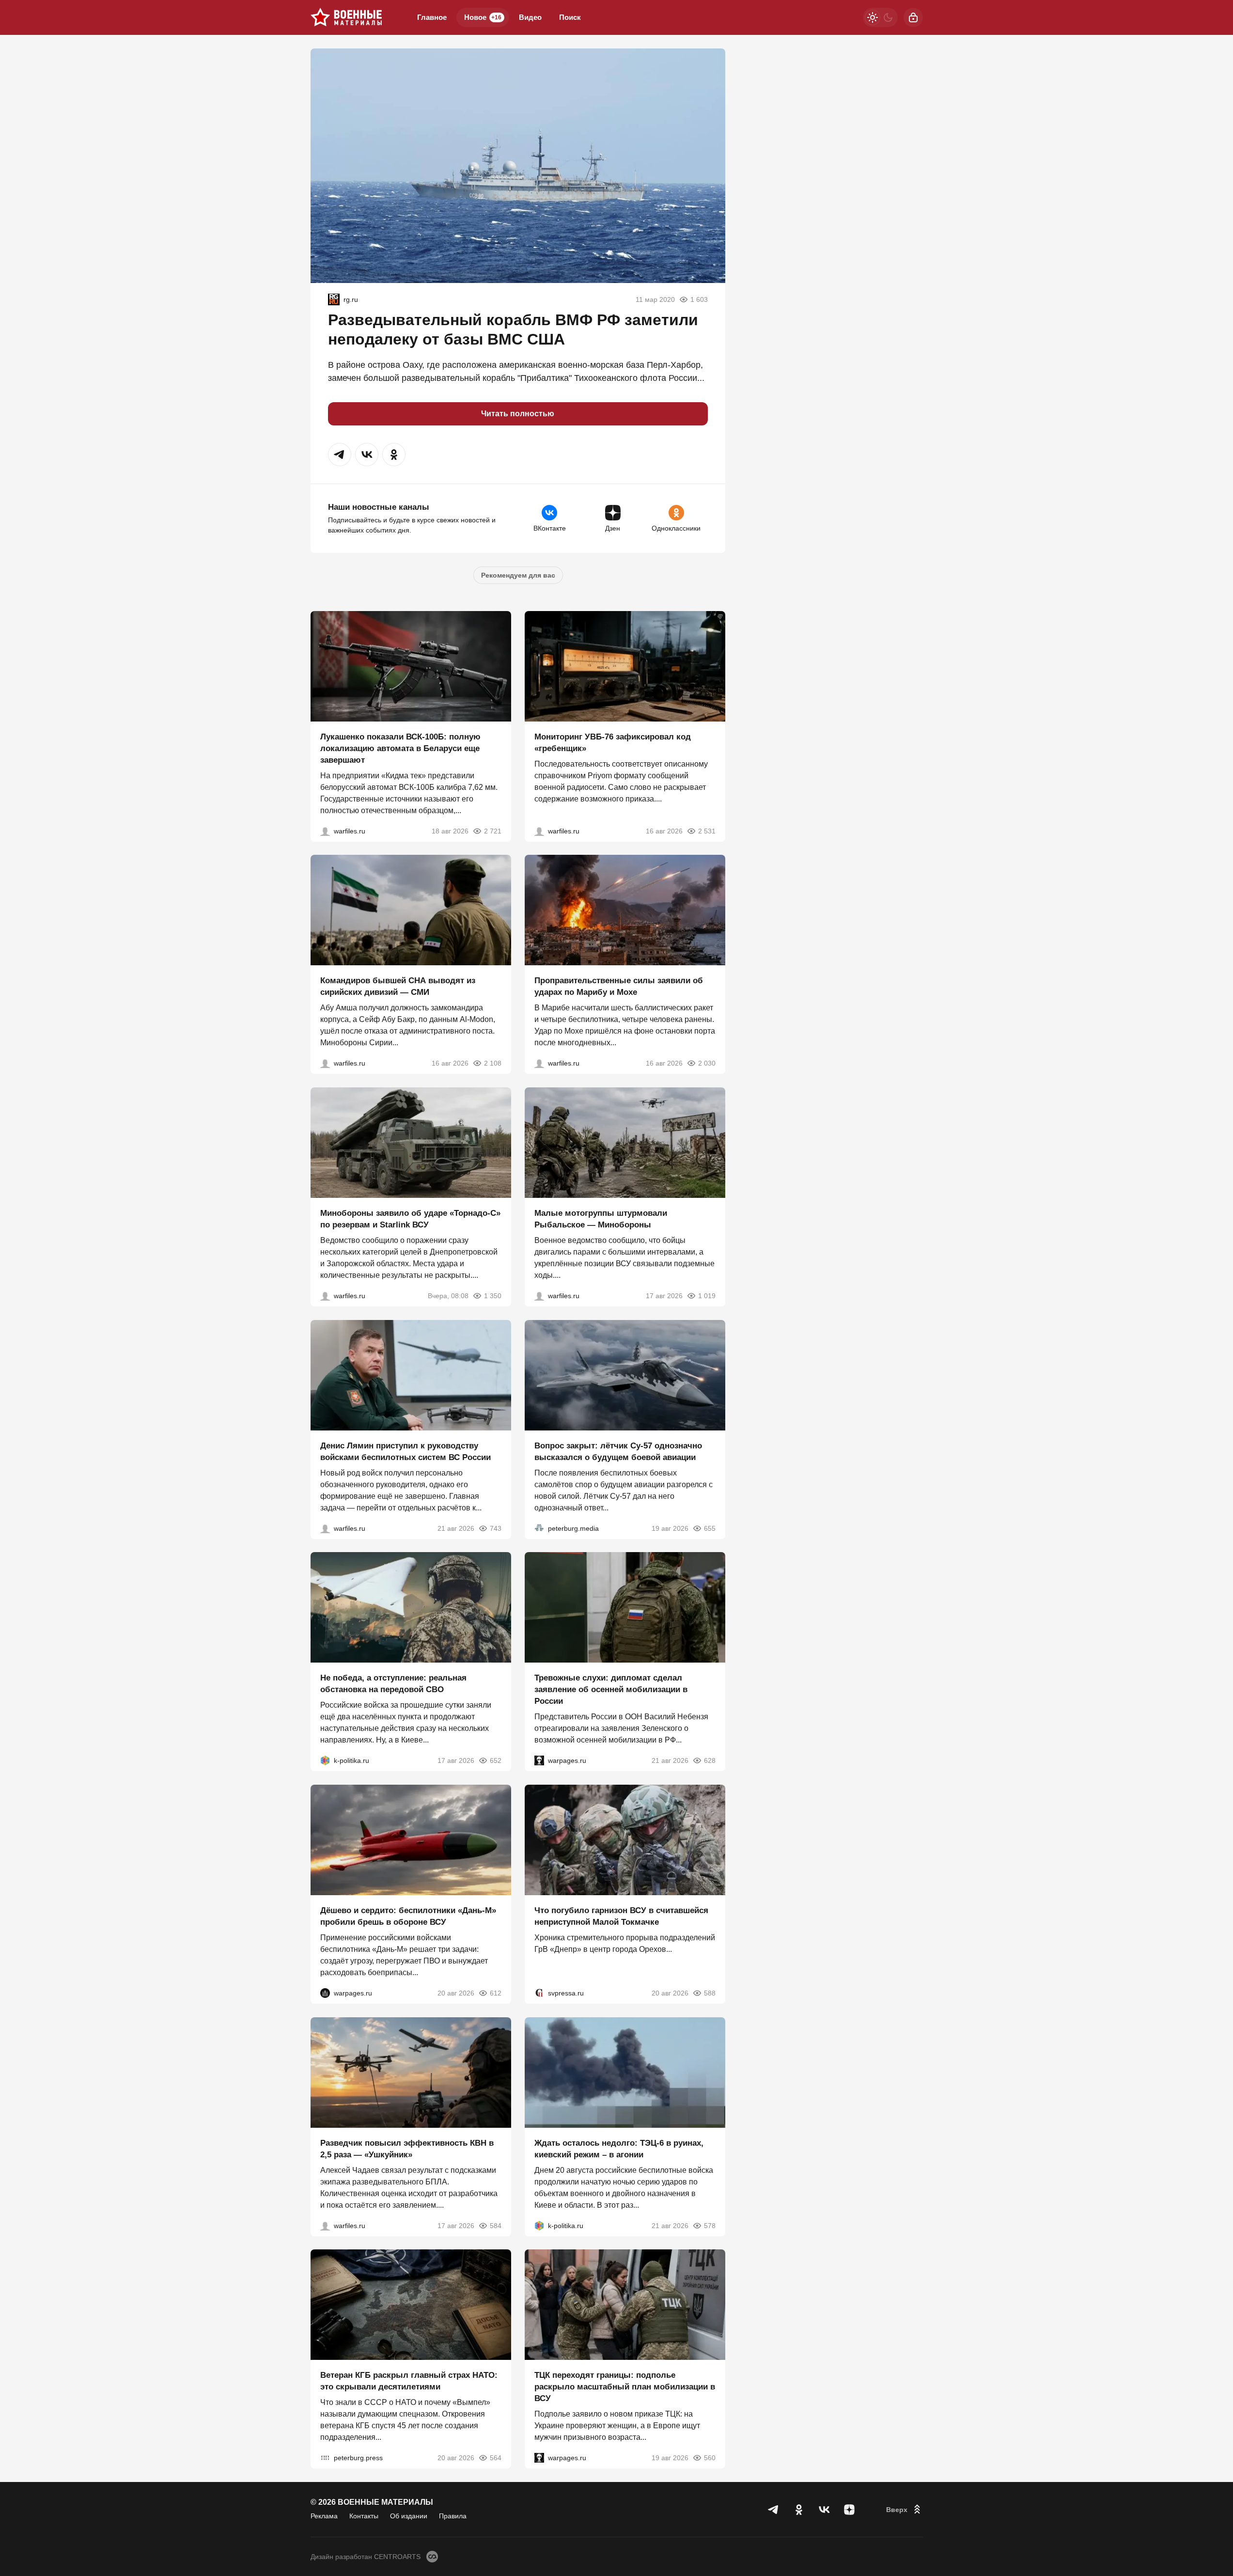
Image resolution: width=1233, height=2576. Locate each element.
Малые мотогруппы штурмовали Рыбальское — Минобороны (601, 1219)
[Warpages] (539, 1760)
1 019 (707, 1296)
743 (496, 1528)
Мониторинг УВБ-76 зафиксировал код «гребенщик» (613, 742)
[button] (340, 455)
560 (710, 2458)
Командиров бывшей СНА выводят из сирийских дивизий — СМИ (398, 986)
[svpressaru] (539, 1993)
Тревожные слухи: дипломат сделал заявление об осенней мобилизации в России (611, 1689)
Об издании (409, 2516)
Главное (432, 17)
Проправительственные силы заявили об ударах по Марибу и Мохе (619, 986)
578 (710, 2225)
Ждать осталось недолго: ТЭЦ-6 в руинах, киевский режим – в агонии (619, 2148)
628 (710, 1760)
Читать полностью (518, 414)
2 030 (707, 1063)
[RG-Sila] (334, 299)
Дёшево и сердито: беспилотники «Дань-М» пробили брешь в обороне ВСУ (408, 1916)
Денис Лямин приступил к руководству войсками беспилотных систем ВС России (406, 1451)
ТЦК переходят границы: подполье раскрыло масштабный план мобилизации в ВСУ (625, 2387)
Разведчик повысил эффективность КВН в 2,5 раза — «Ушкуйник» (407, 2148)
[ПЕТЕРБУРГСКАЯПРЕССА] (325, 2458)
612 (496, 1993)
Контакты (364, 2516)
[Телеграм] (774, 2510)
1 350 (493, 1296)
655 (710, 1528)
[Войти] (913, 17)
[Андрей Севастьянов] (539, 1296)
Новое (483, 17)
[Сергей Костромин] (325, 831)
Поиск (570, 17)
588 (710, 1993)
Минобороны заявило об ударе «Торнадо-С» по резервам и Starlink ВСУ (410, 1219)
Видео (530, 17)
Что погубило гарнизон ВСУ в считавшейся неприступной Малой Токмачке (621, 1916)
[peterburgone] (325, 1993)
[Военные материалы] (346, 17)
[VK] (824, 2510)
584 (496, 2225)
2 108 (493, 1063)
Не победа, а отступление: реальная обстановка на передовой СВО (393, 1684)
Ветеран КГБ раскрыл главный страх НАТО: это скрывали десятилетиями (409, 2381)
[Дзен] (849, 2510)
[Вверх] (905, 2510)
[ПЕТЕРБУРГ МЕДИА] (539, 1528)
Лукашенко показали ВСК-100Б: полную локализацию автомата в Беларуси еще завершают (400, 748)
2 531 (707, 831)
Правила (453, 2516)
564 (496, 2458)
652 (496, 1760)
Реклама (324, 2516)
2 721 (493, 831)
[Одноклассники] (799, 2510)
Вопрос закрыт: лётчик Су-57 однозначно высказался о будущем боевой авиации (618, 1451)
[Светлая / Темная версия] (880, 17)
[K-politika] (325, 1760)
